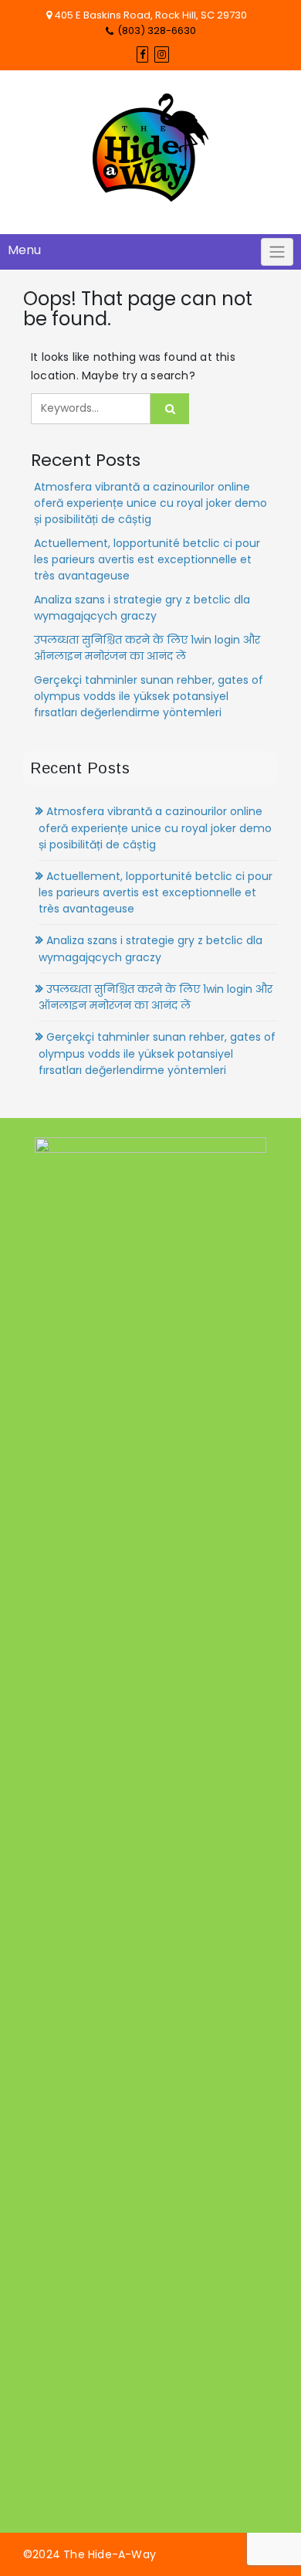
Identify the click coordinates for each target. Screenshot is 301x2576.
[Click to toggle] (277, 252)
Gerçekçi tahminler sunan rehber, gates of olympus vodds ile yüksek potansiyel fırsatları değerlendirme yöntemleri (149, 696)
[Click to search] (170, 409)
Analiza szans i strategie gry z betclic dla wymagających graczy (142, 608)
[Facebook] (142, 54)
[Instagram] (162, 54)
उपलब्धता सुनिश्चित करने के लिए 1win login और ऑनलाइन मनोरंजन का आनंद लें (147, 648)
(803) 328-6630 (157, 31)
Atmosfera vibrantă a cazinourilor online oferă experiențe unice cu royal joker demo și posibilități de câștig (150, 503)
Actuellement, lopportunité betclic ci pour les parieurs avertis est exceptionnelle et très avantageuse (147, 559)
